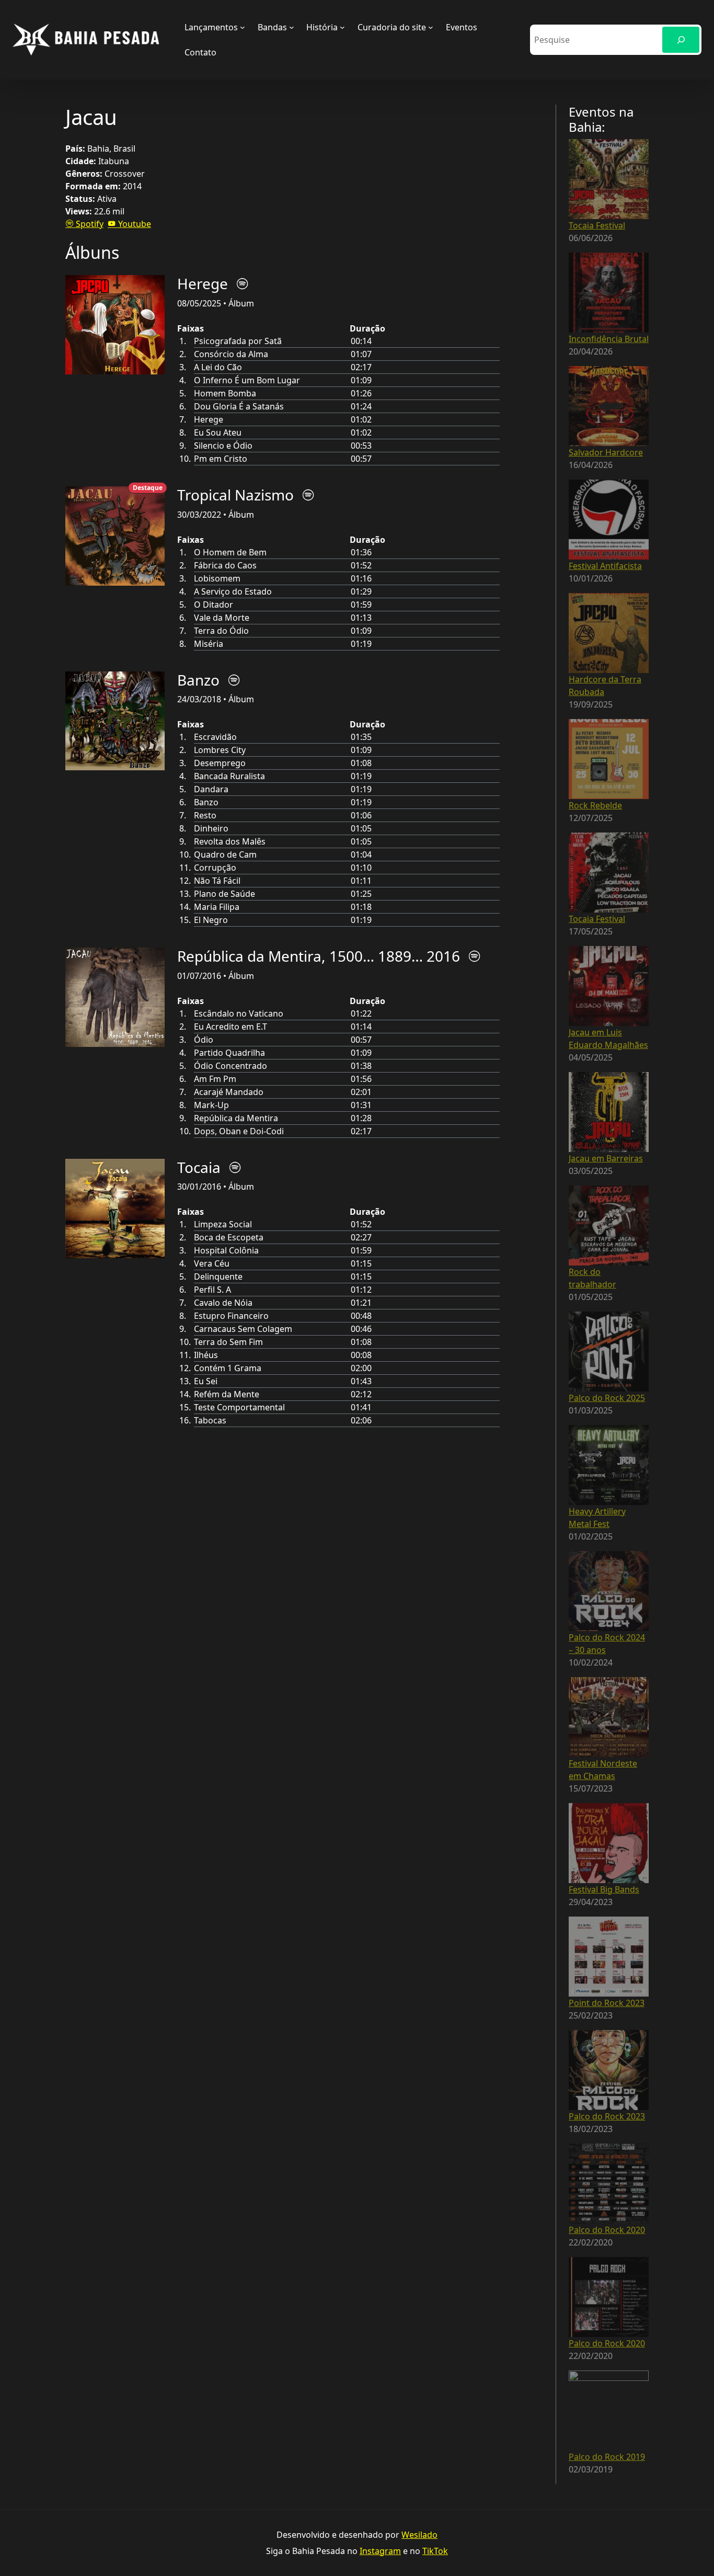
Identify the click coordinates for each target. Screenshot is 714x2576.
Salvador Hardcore (606, 452)
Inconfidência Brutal (609, 339)
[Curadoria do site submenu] (431, 27)
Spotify (89, 224)
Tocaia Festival (597, 225)
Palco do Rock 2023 (607, 2116)
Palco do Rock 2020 (607, 2230)
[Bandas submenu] (292, 27)
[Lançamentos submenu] (243, 27)
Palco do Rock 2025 (607, 1398)
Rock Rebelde (595, 805)
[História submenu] (342, 27)
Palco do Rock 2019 (607, 2457)
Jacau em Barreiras (606, 1158)
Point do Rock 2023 (607, 2003)
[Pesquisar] (681, 39)
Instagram (380, 2551)
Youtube (134, 224)
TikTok (435, 2551)
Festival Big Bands (604, 1889)
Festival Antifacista (605, 566)
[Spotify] (243, 284)
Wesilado (419, 2535)
